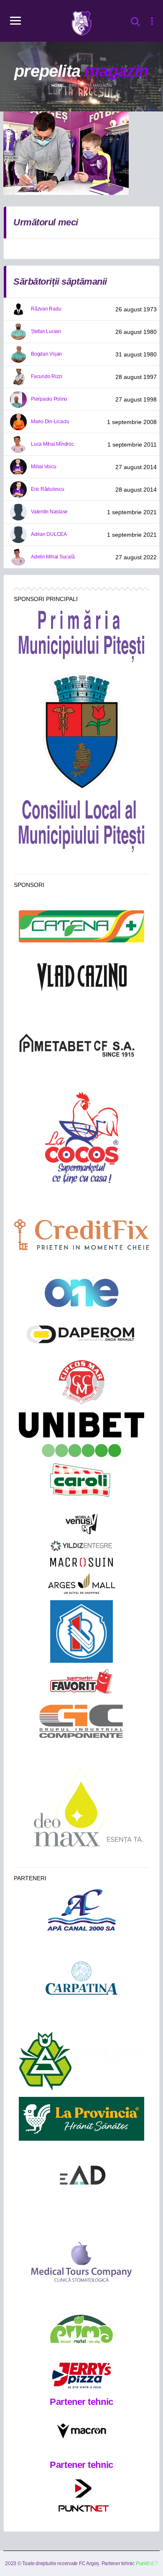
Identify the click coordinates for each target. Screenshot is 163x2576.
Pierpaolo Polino (49, 399)
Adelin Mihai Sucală (53, 557)
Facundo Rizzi (47, 376)
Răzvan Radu (46, 309)
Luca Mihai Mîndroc (52, 444)
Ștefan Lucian (46, 331)
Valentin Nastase (49, 512)
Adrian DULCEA (49, 534)
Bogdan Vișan (46, 354)
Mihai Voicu (43, 467)
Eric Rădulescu (48, 489)
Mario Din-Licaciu (50, 422)
